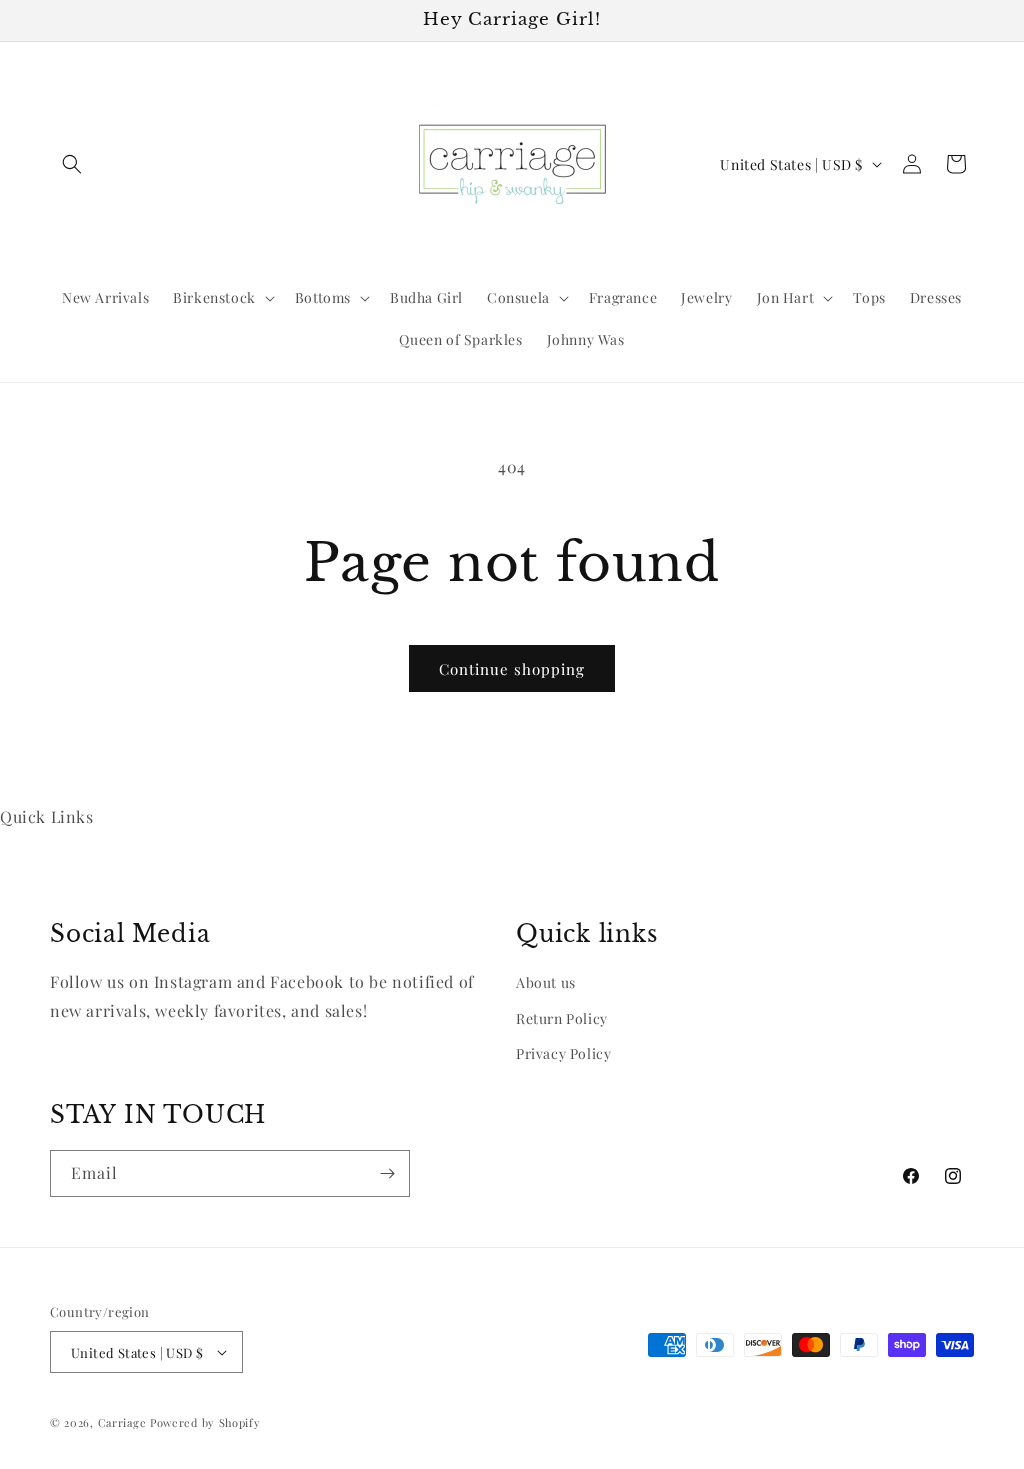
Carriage (122, 1422)
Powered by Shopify (205, 1422)
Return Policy (562, 1018)
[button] (72, 164)
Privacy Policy (563, 1053)
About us (546, 982)
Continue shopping (512, 669)
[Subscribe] (387, 1173)
